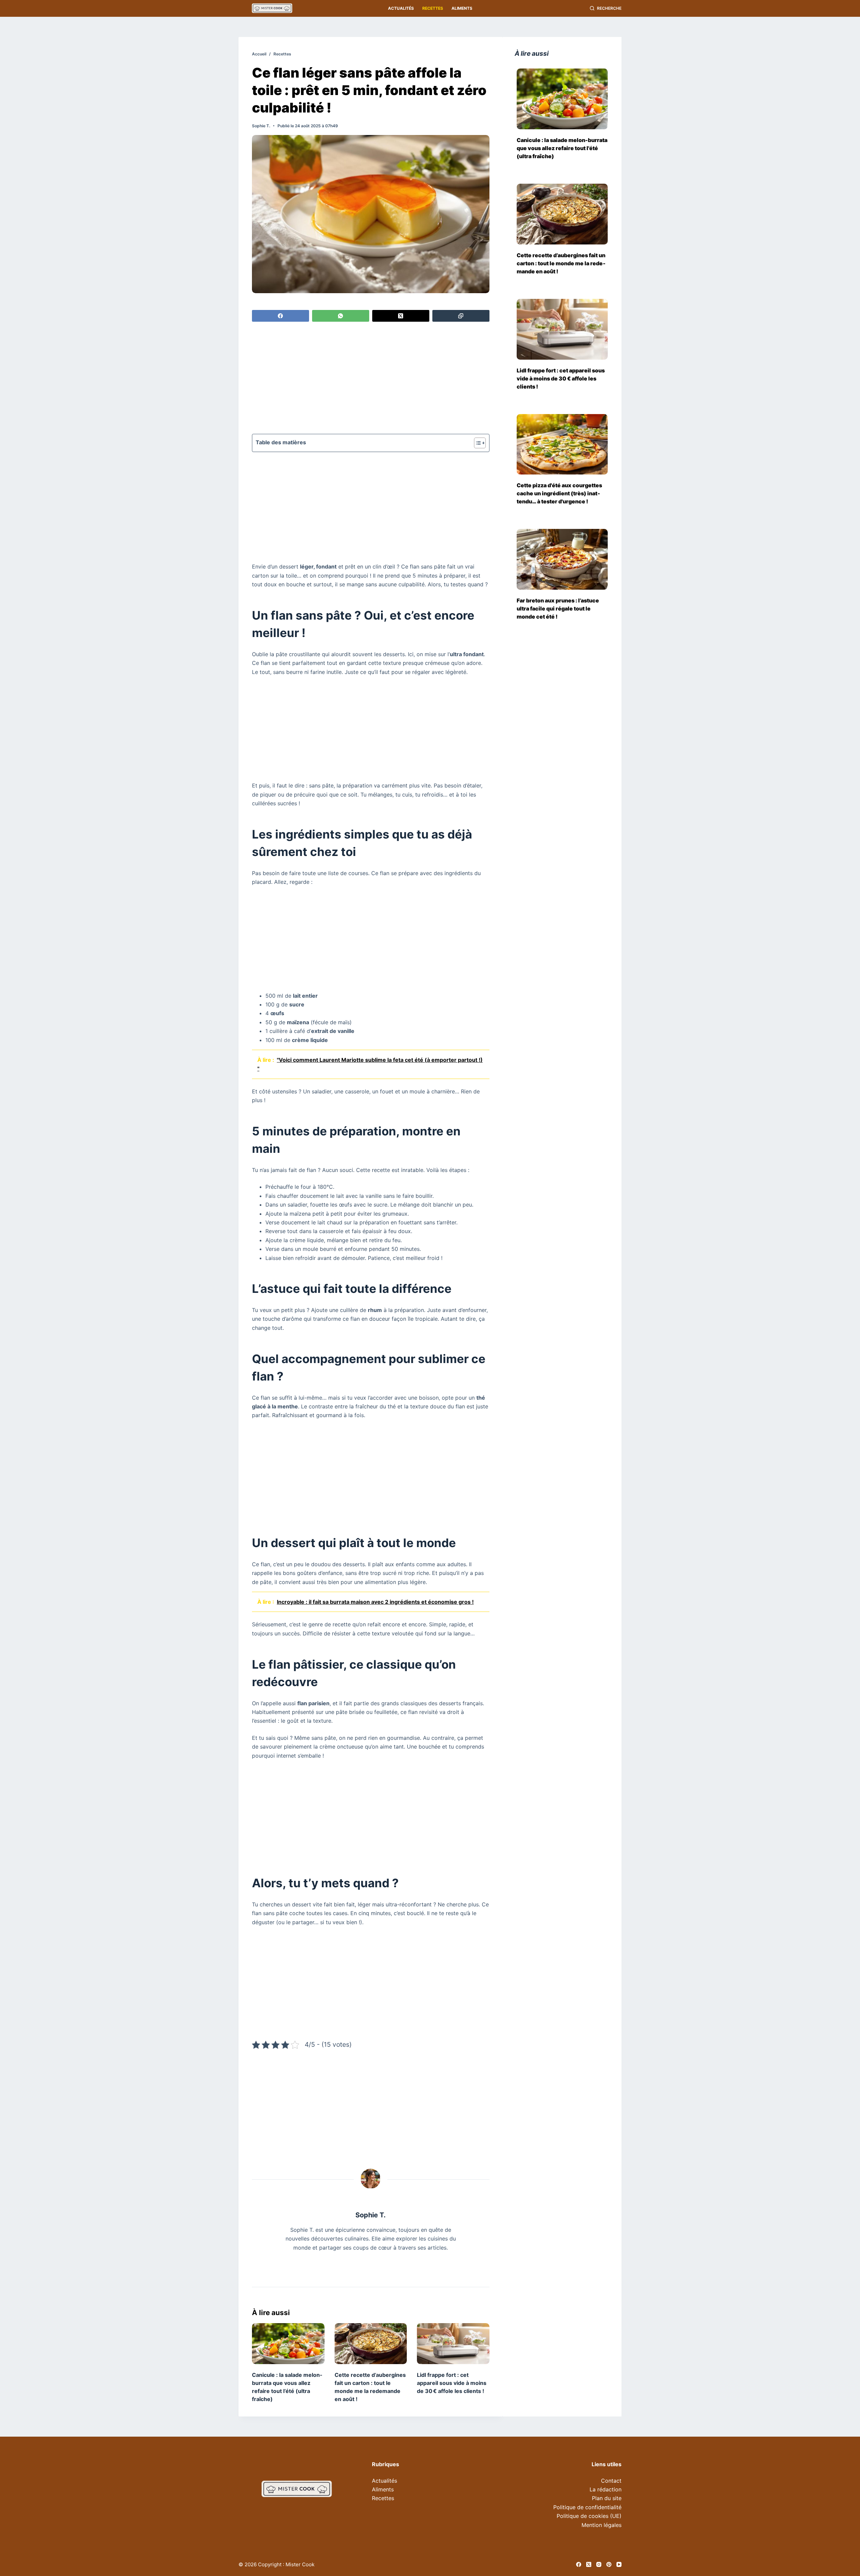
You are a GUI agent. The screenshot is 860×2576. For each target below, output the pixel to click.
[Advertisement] (371, 379)
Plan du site (607, 2498)
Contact (611, 2481)
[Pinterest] (609, 2564)
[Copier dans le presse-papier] (461, 316)
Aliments (462, 8)
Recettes (433, 8)
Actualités (401, 8)
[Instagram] (599, 2564)
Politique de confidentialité (587, 2507)
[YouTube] (619, 2564)
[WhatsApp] (341, 316)
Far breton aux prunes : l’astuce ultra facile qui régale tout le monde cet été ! (558, 608)
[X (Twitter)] (401, 316)
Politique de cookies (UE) (589, 2516)
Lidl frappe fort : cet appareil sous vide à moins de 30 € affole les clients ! (452, 2383)
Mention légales (601, 2525)
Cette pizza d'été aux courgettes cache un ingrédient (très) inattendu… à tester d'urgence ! (559, 493)
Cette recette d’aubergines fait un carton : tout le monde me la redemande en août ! (561, 263)
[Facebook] (281, 316)
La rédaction (606, 2489)
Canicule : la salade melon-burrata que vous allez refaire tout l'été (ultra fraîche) (562, 148)
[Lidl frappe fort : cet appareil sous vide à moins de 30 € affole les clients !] (453, 2343)
